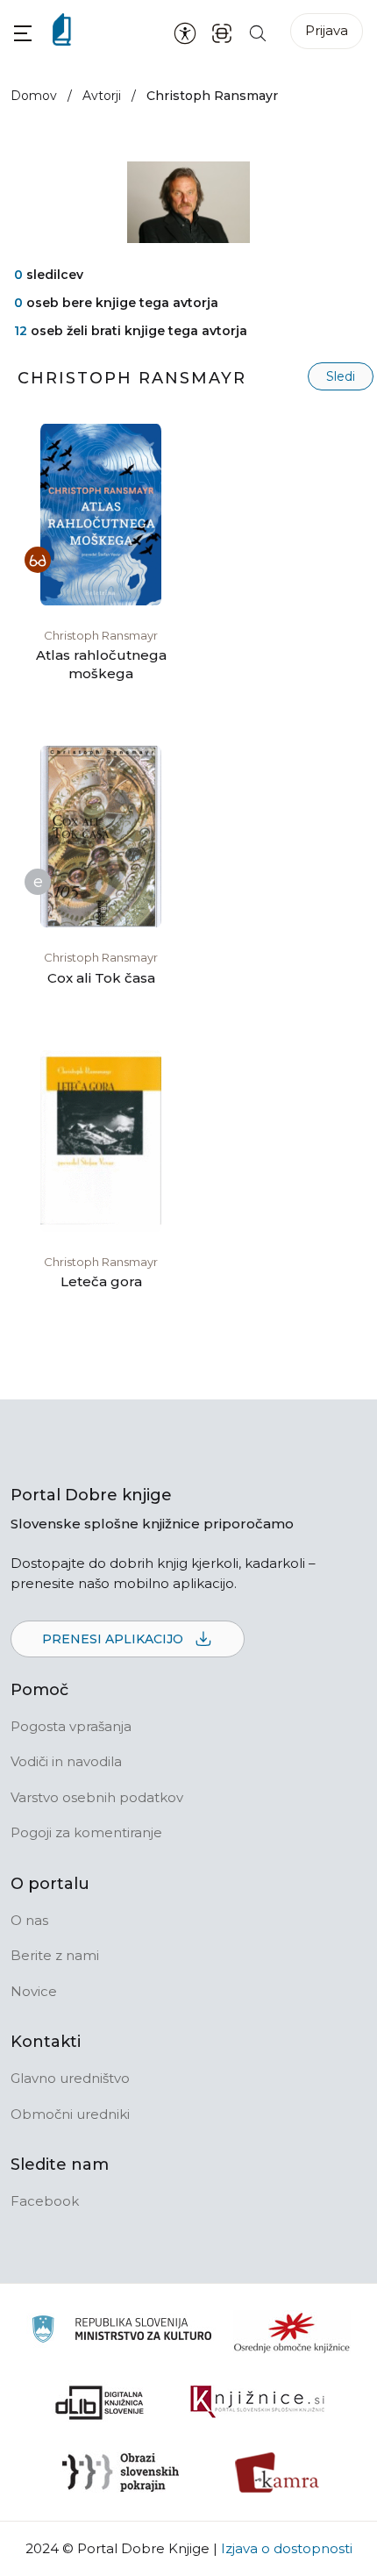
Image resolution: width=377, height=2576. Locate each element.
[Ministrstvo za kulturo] (121, 2332)
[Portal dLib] (100, 2402)
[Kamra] (277, 2472)
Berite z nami (55, 1955)
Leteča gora (101, 1281)
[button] (23, 33)
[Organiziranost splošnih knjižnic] (292, 2332)
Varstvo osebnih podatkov (97, 1797)
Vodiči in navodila (66, 1761)
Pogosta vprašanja (71, 1726)
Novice (34, 1991)
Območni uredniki (70, 2114)
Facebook (45, 2201)
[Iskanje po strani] (258, 32)
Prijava (327, 30)
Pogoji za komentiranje (86, 1832)
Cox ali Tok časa (101, 978)
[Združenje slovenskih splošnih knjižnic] (257, 2402)
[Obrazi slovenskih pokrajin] (121, 2472)
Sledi (341, 376)
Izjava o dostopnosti (287, 2548)
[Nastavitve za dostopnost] (185, 32)
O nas (29, 1920)
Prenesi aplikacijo (114, 1639)
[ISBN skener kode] (222, 32)
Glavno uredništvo (70, 2078)
